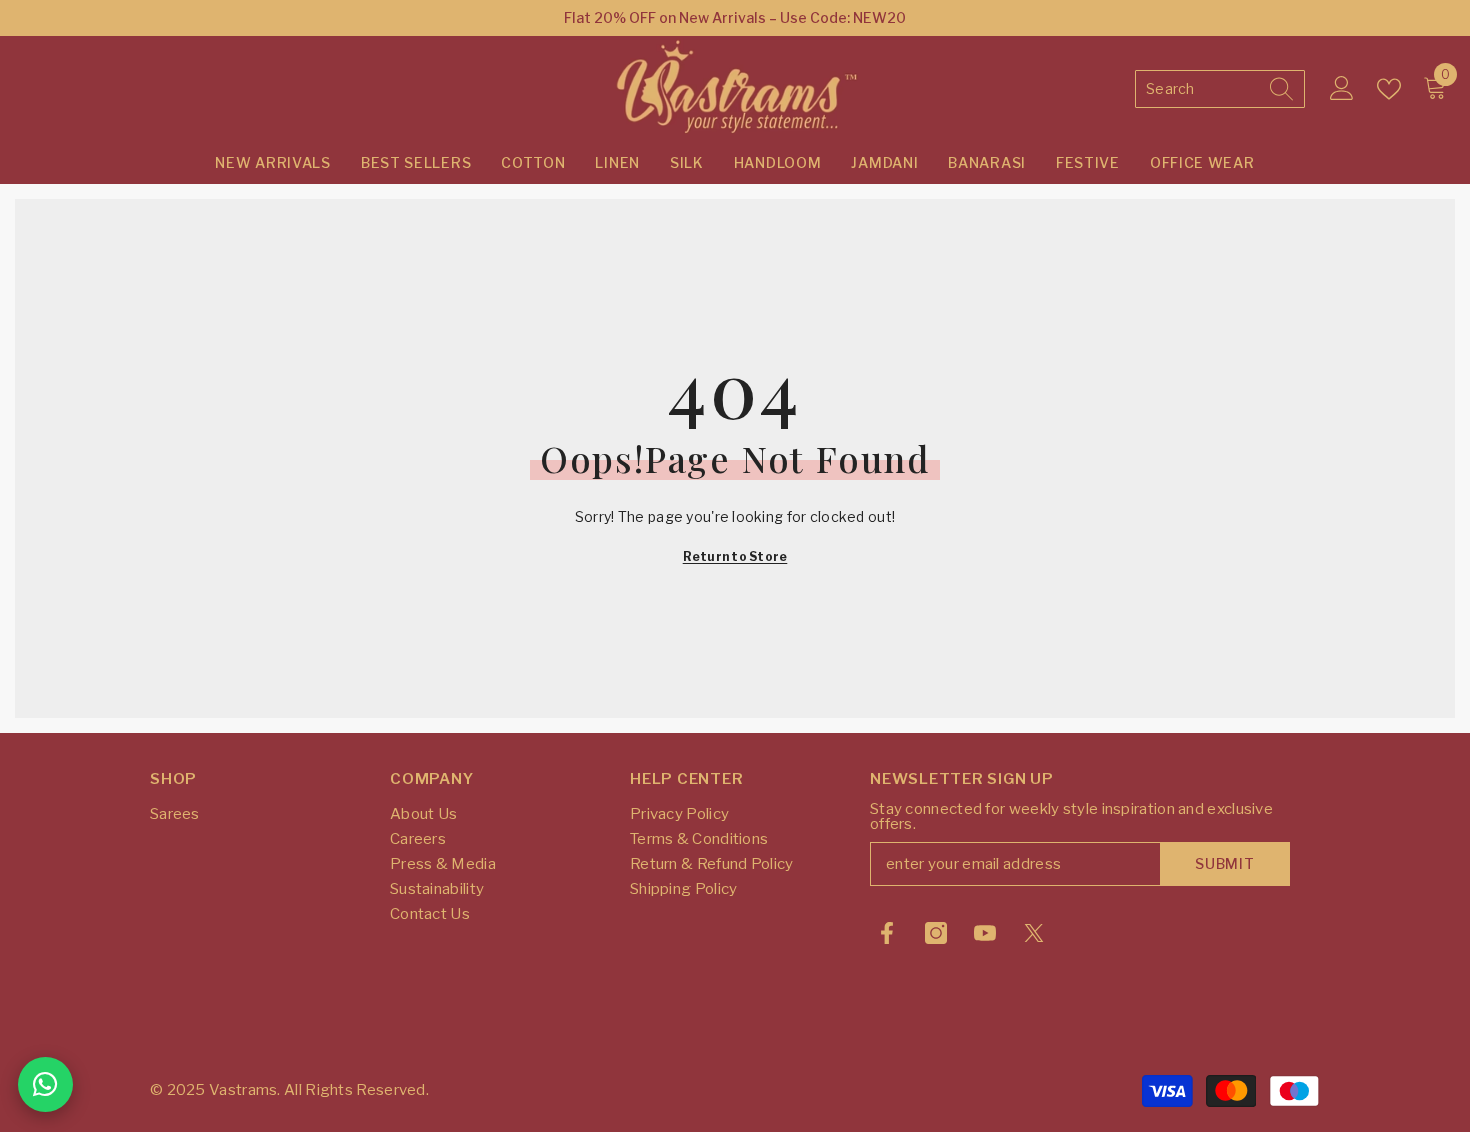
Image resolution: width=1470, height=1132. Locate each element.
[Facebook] (887, 933)
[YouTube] (985, 933)
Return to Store (735, 556)
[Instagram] (936, 933)
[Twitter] (1034, 933)
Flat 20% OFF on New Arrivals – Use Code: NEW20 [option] (735, 17)
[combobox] (1201, 89)
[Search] (1220, 89)
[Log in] (1342, 89)
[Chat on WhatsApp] (45, 1084)
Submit (1224, 863)
